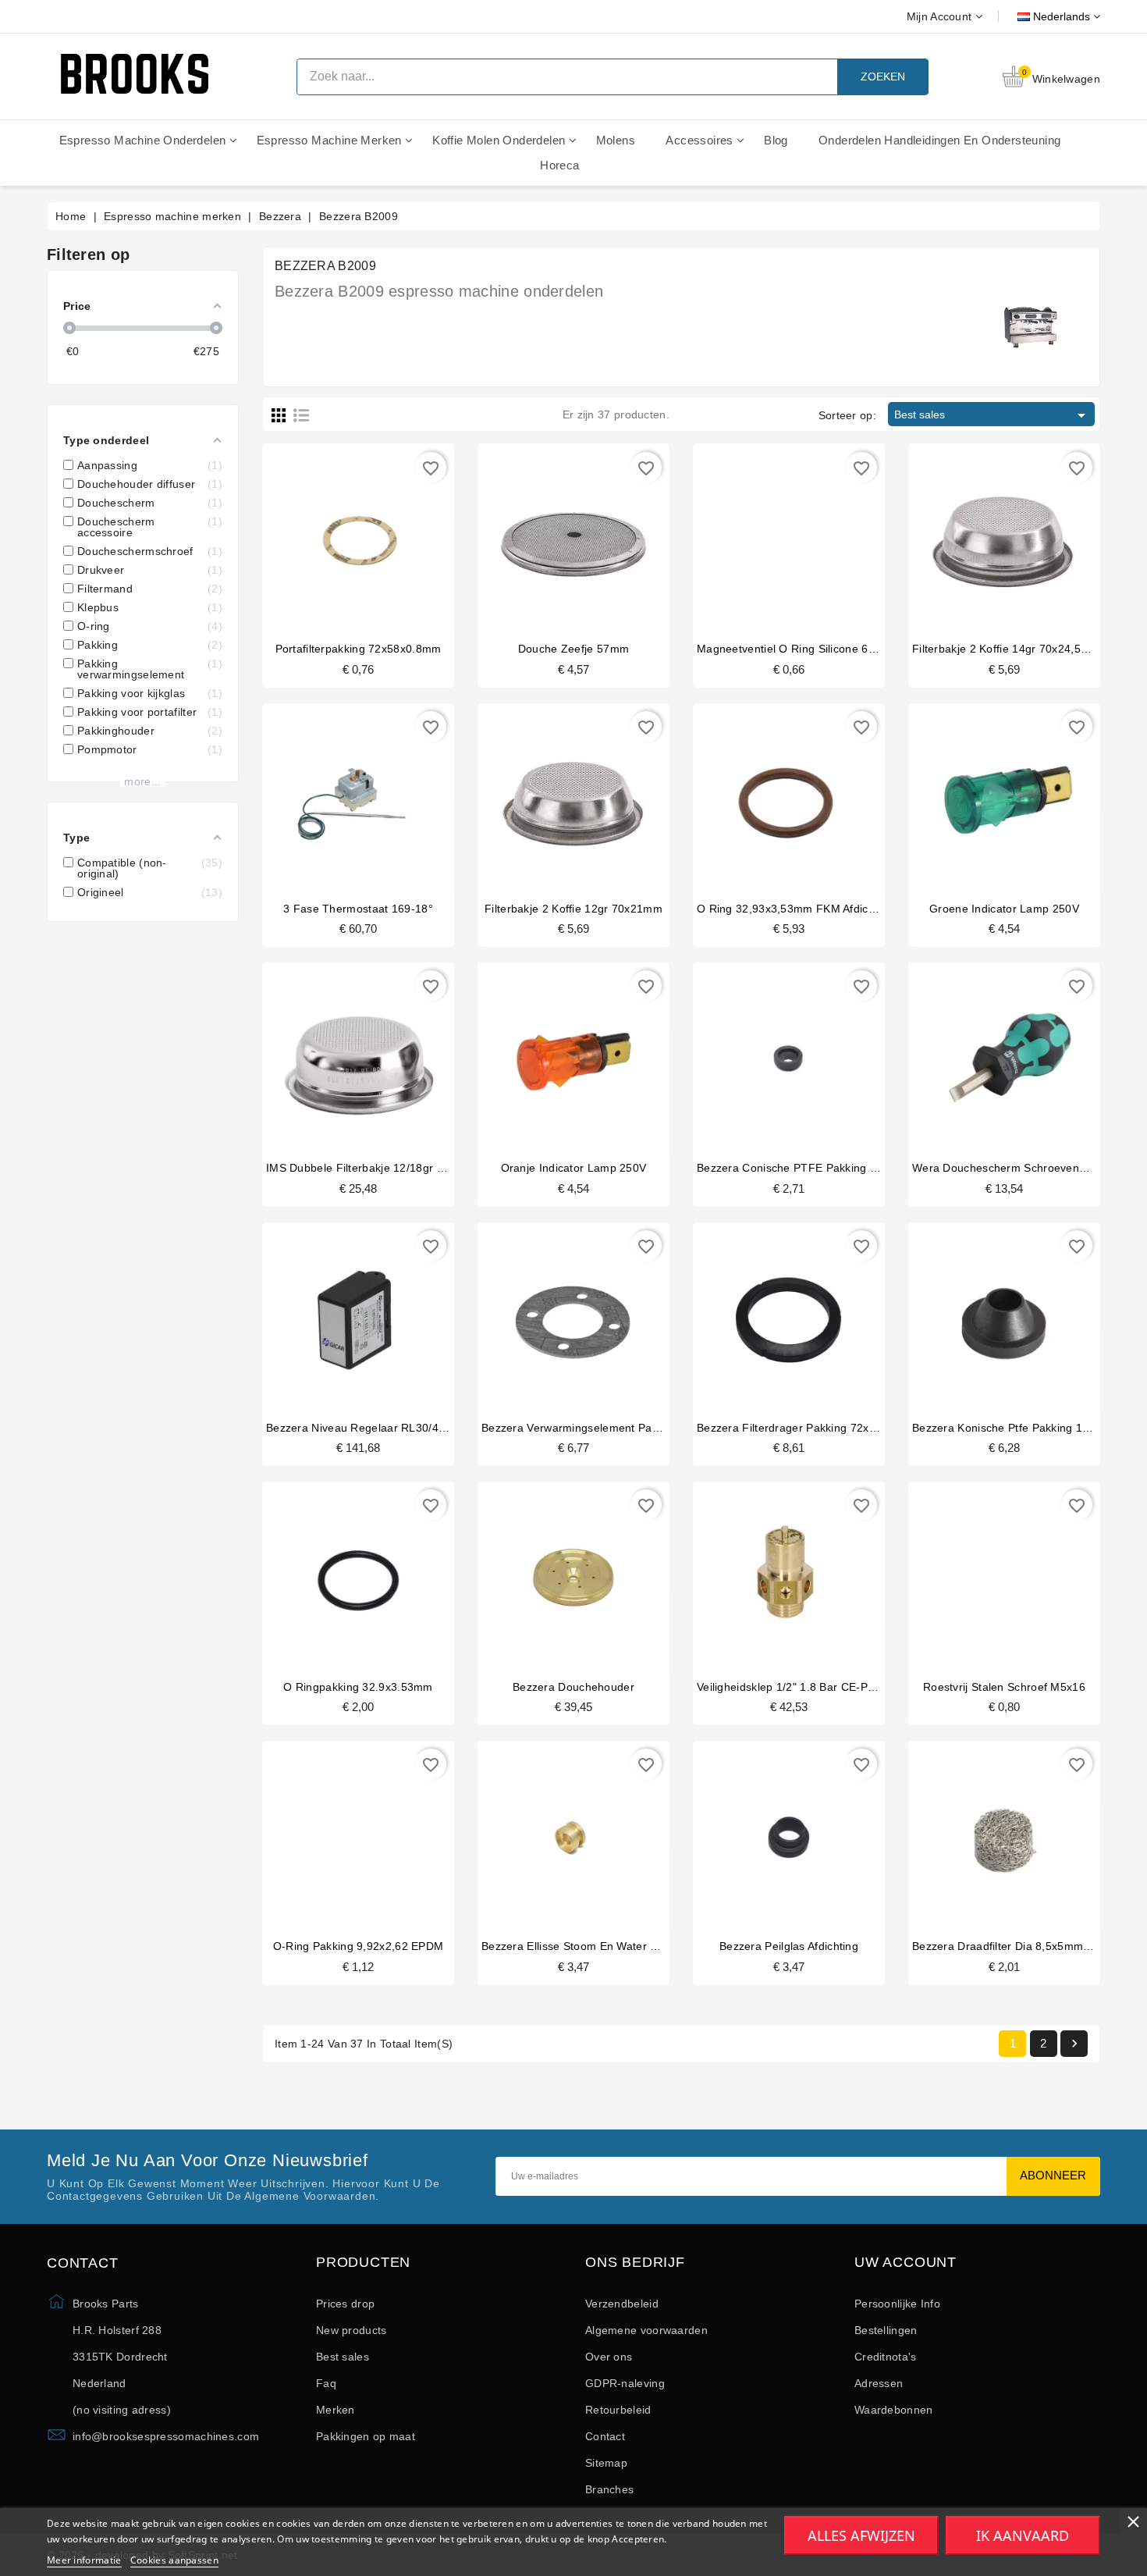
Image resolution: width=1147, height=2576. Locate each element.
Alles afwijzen (861, 2535)
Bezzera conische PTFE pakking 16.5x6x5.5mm (822, 1168)
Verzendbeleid (622, 2304)
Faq (326, 2383)
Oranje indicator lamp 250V (574, 1168)
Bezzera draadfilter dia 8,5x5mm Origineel (1023, 1946)
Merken (336, 2410)
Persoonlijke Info (897, 2304)
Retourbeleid (618, 2410)
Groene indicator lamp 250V (1004, 909)
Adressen (879, 2383)
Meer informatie (84, 2560)
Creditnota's (886, 2357)
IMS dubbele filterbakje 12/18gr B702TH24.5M (389, 1168)
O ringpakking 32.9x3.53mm (358, 1687)
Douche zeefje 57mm (573, 649)
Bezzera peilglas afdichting (789, 1946)
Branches (609, 2489)
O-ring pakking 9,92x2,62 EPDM (359, 1946)
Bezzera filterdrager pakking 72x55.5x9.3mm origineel (840, 1428)
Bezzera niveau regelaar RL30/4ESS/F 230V (384, 1428)
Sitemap (606, 2463)
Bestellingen (886, 2330)
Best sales (993, 415)
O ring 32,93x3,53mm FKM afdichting (795, 909)
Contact (605, 2436)
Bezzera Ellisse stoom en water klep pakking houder (620, 1946)
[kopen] (343, 535)
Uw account (906, 2263)
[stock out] (773, 1314)
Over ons (609, 2357)
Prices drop (345, 2304)
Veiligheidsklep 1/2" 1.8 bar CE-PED (790, 1687)
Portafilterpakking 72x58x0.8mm (359, 649)
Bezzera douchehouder (573, 1687)
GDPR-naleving (625, 2383)
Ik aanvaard (1023, 2535)
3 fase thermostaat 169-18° (358, 909)
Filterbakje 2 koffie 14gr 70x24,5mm (1006, 649)
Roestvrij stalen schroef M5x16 (1004, 1687)
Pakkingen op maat (366, 2436)
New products (352, 2330)
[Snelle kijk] (374, 535)
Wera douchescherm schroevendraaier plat (1026, 1168)
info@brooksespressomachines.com (166, 2436)
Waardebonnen (894, 2410)
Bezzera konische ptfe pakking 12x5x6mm (1022, 1428)
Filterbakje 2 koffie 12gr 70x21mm (573, 909)
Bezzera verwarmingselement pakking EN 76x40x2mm (623, 1428)
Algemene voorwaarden (646, 2330)
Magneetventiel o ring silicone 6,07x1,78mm (815, 649)
